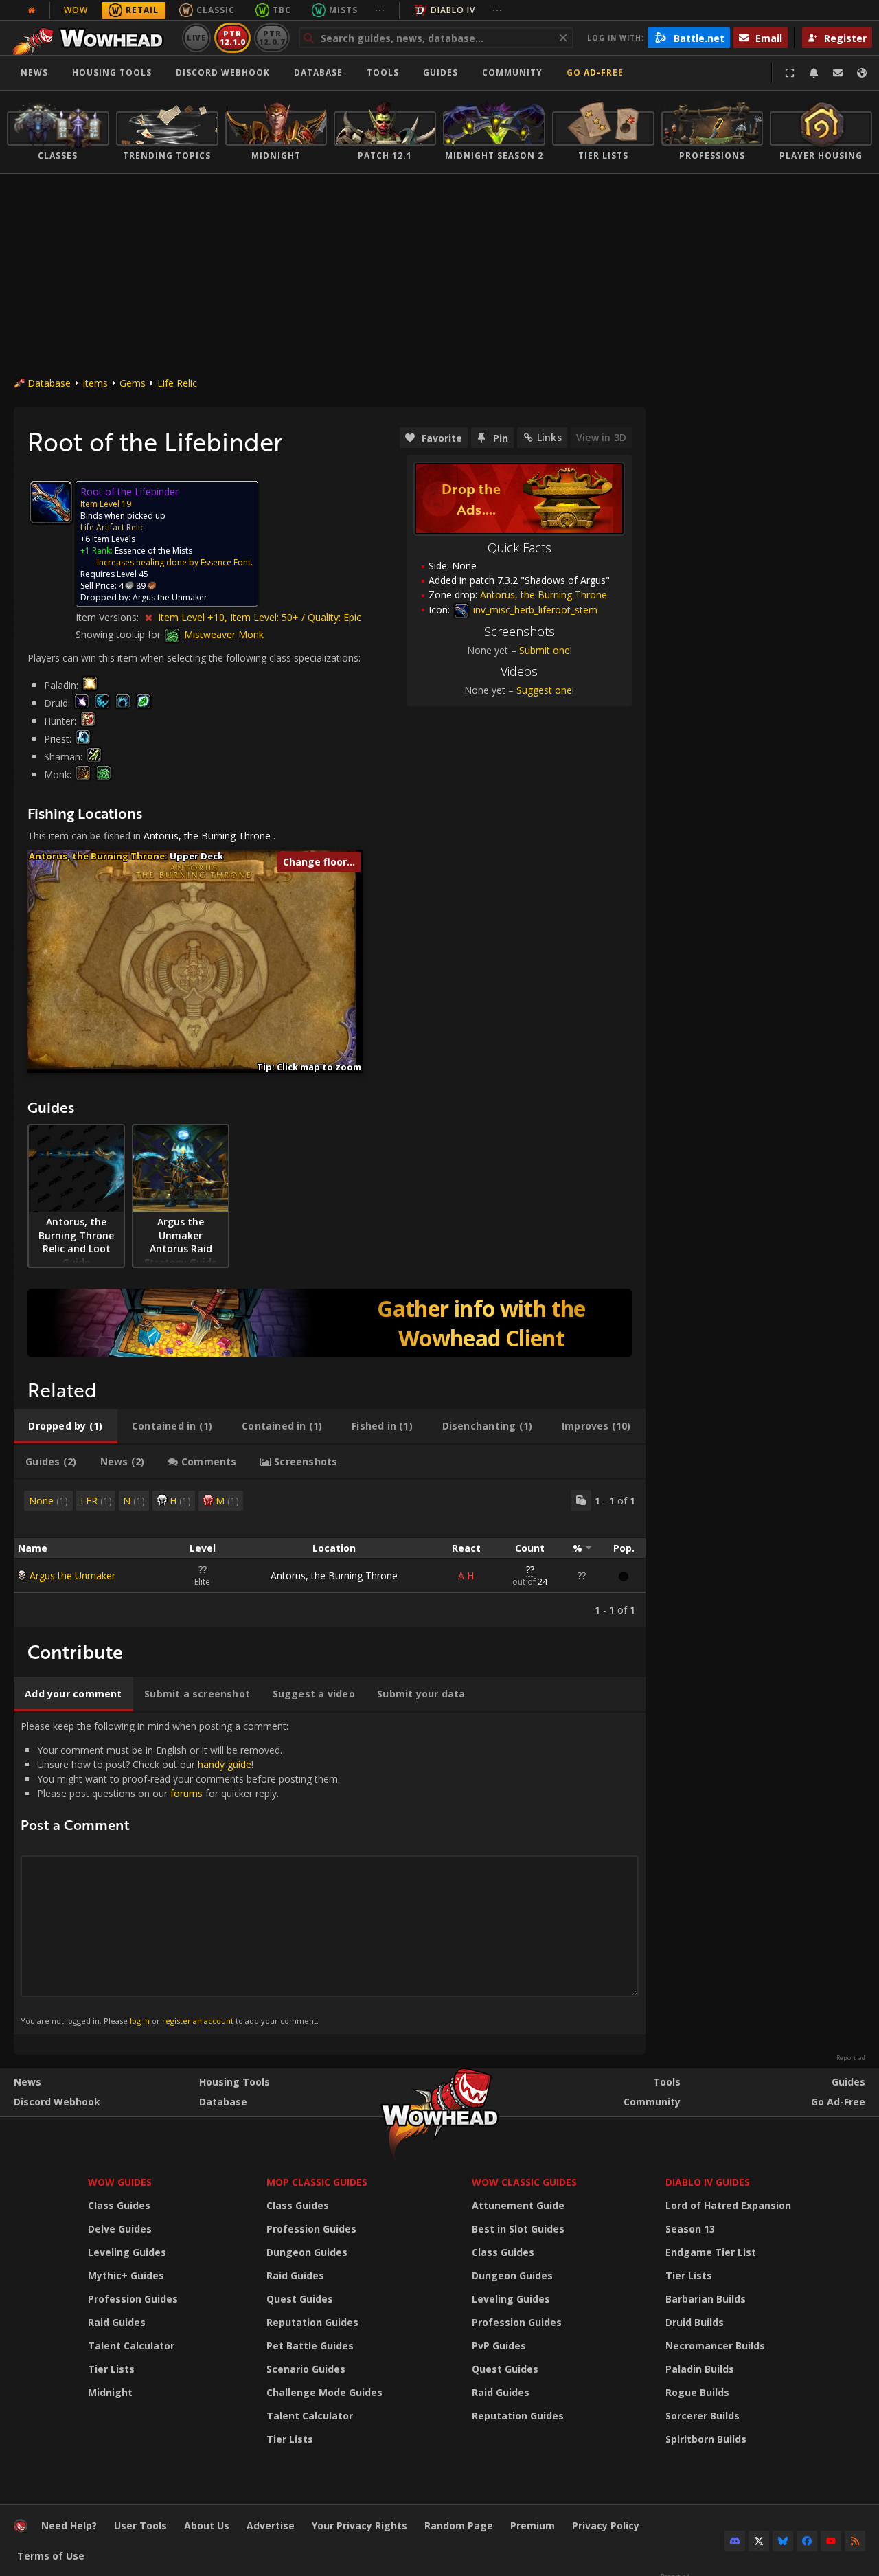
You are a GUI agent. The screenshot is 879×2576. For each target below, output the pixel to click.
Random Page (459, 2526)
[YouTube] (831, 2541)
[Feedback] (838, 73)
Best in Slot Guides (518, 2229)
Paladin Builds (700, 2369)
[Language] (862, 73)
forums (186, 1793)
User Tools (140, 2526)
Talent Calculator (131, 2346)
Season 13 (690, 2229)
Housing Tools (235, 2082)
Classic (216, 10)
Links (549, 437)
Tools (667, 2082)
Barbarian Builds (706, 2299)
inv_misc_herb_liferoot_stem (534, 610)
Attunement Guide (518, 2205)
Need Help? (69, 2526)
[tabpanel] (330, 1553)
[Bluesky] (783, 2541)
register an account (198, 2021)
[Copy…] (581, 1500)
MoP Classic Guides (317, 2182)
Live (197, 37)
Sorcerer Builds (703, 2416)
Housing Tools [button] (112, 72)
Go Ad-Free (595, 72)
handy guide (225, 1764)
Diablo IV (453, 10)
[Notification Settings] (814, 73)
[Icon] (51, 502)
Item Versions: (109, 617)
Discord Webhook (223, 72)
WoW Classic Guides (524, 2182)
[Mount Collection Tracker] (330, 1323)
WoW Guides (120, 2182)
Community (512, 72)
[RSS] (855, 2541)
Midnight (110, 2392)
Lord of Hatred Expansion (728, 2205)
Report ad (851, 2058)
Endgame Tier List (711, 2252)
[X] (759, 2541)
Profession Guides (133, 2299)
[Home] (92, 38)
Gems (133, 383)
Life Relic (177, 383)
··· (380, 10)
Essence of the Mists (153, 551)
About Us (207, 2526)
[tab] (66, 1426)
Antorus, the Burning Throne (207, 836)
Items (95, 383)
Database (318, 72)
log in (140, 2021)
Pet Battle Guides (310, 2346)
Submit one (545, 650)
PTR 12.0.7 (272, 37)
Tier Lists (111, 2369)
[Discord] (735, 2541)
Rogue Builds (697, 2392)
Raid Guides (117, 2322)
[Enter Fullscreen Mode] (790, 73)
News (34, 72)
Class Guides (119, 2205)
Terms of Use (51, 2556)
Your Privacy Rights (359, 2526)
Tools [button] (383, 72)
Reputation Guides (312, 2322)
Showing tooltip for (119, 634)
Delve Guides (120, 2229)
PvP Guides (499, 2346)
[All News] (32, 10)
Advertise (271, 2526)
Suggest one (544, 690)
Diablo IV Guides (708, 2182)
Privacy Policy (606, 2526)
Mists (343, 10)
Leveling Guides (127, 2252)
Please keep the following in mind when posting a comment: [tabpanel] (180, 1873)
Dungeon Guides (307, 2252)
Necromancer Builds (715, 2346)
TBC (282, 10)
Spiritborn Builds (706, 2439)
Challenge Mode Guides (324, 2392)
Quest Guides (300, 2299)
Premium (533, 2526)
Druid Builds (695, 2322)
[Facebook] (807, 2541)
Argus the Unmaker (72, 1575)
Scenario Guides (306, 2369)
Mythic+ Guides (126, 2275)
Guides (441, 72)
